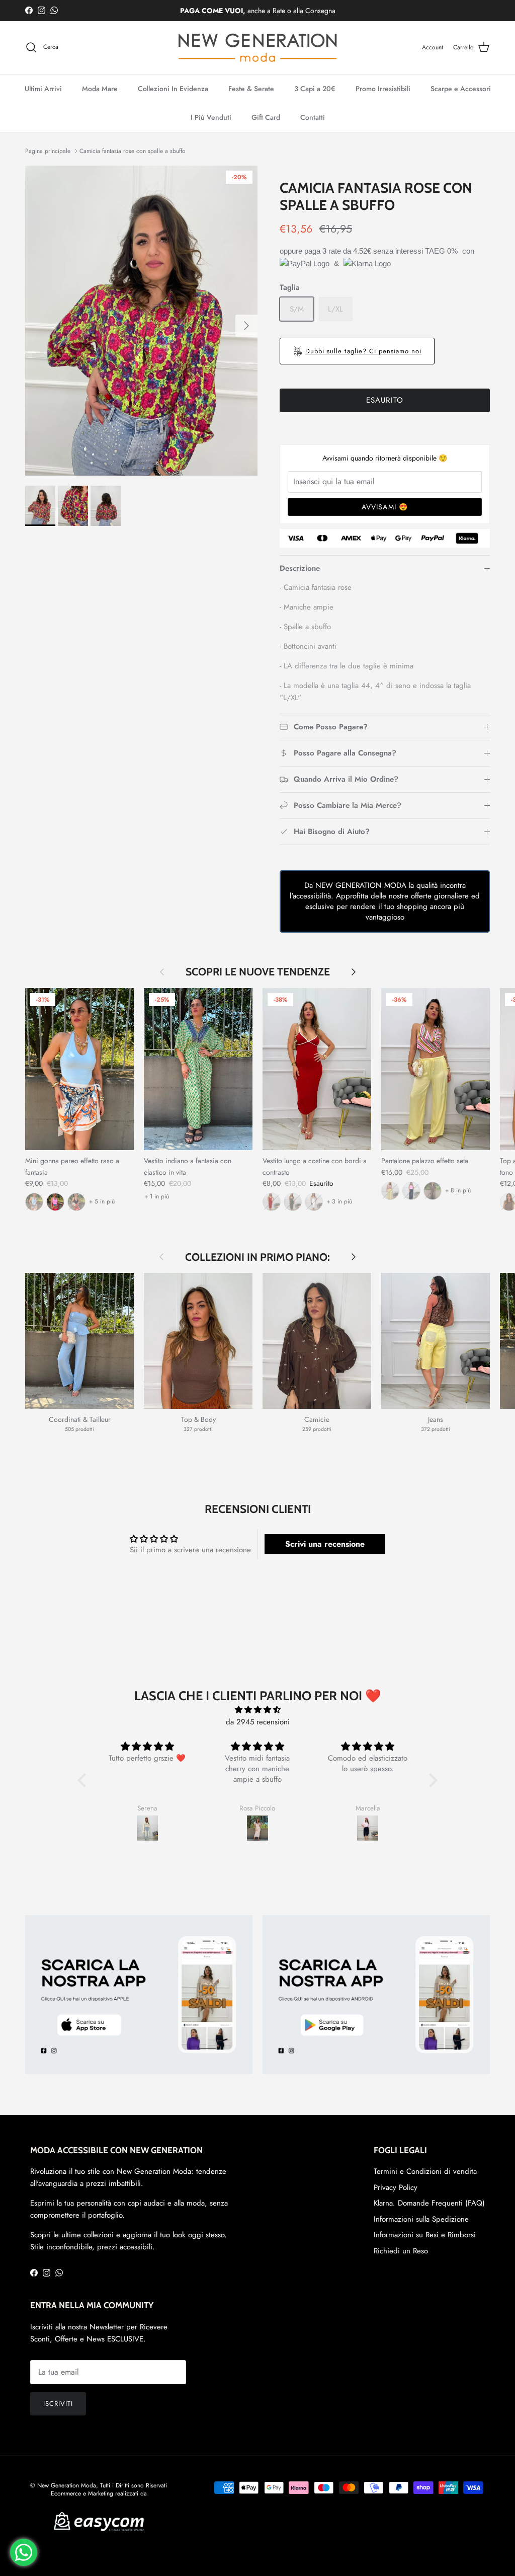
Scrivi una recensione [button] (325, 1544)
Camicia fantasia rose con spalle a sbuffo (133, 151)
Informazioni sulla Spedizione (421, 2219)
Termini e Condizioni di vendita (425, 2171)
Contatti (313, 117)
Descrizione (300, 568)
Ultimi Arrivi (43, 89)
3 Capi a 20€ (315, 89)
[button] (84, 1780)
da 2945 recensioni (258, 1722)
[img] (257, 1710)
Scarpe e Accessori (461, 89)
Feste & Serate (251, 89)
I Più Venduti (211, 117)
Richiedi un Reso (401, 2251)
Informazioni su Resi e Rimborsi (425, 2235)
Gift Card (266, 117)
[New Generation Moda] (257, 48)
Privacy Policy (396, 2187)
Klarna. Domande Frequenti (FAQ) (429, 2203)
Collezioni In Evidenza (173, 89)
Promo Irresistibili (383, 89)
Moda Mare (100, 89)
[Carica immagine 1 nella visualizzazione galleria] (141, 321)
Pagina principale (48, 151)
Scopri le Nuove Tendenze (258, 972)
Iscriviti (58, 2404)
